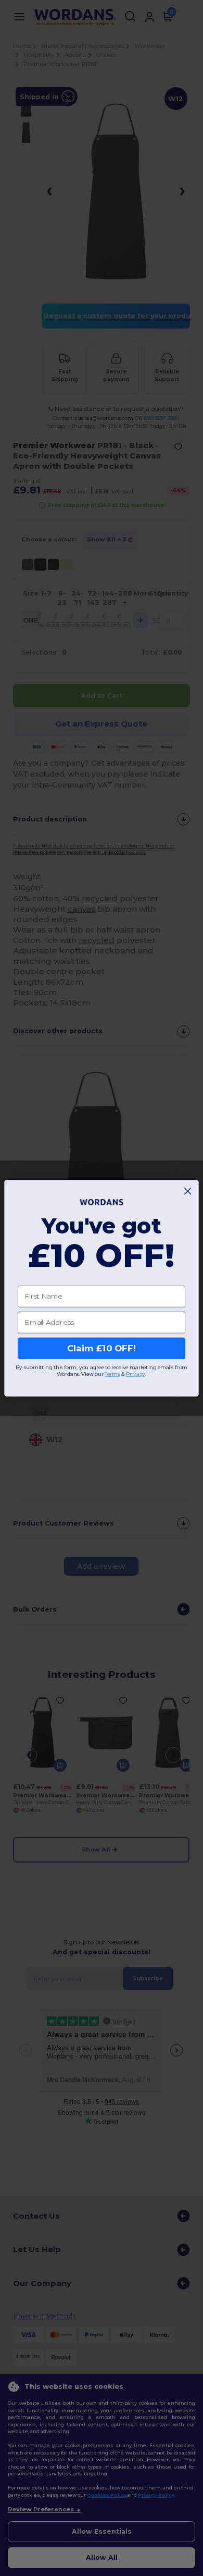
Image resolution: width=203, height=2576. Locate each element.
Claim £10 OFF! (102, 1348)
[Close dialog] (188, 1191)
